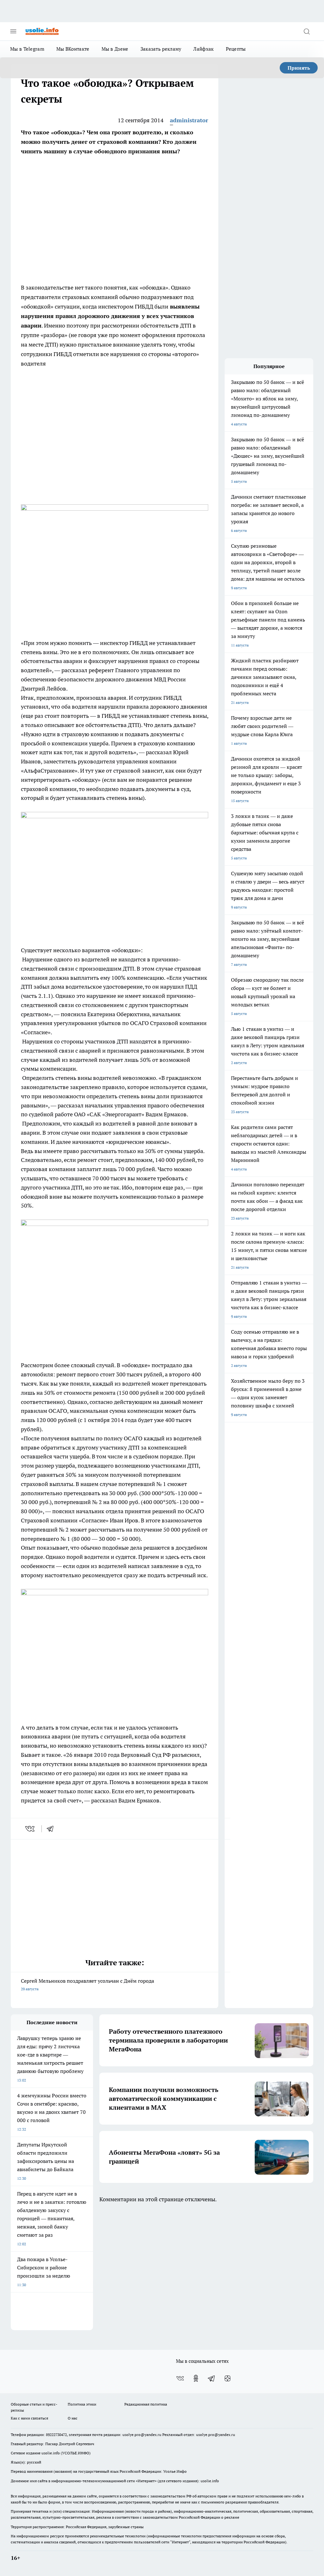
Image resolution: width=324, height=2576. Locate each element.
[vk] (31, 1829)
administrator (189, 120)
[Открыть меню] (13, 31)
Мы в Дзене (115, 49)
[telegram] (52, 1829)
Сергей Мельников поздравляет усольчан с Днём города (87, 1984)
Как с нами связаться (29, 2418)
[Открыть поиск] (307, 31)
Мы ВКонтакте (73, 49)
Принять (299, 68)
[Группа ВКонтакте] (180, 2378)
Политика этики (82, 2404)
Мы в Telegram (27, 49)
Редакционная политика (146, 2404)
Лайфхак (203, 49)
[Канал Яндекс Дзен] (227, 2378)
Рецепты (236, 49)
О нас (73, 2418)
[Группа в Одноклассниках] (196, 2378)
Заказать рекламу (161, 49)
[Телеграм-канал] (212, 2378)
